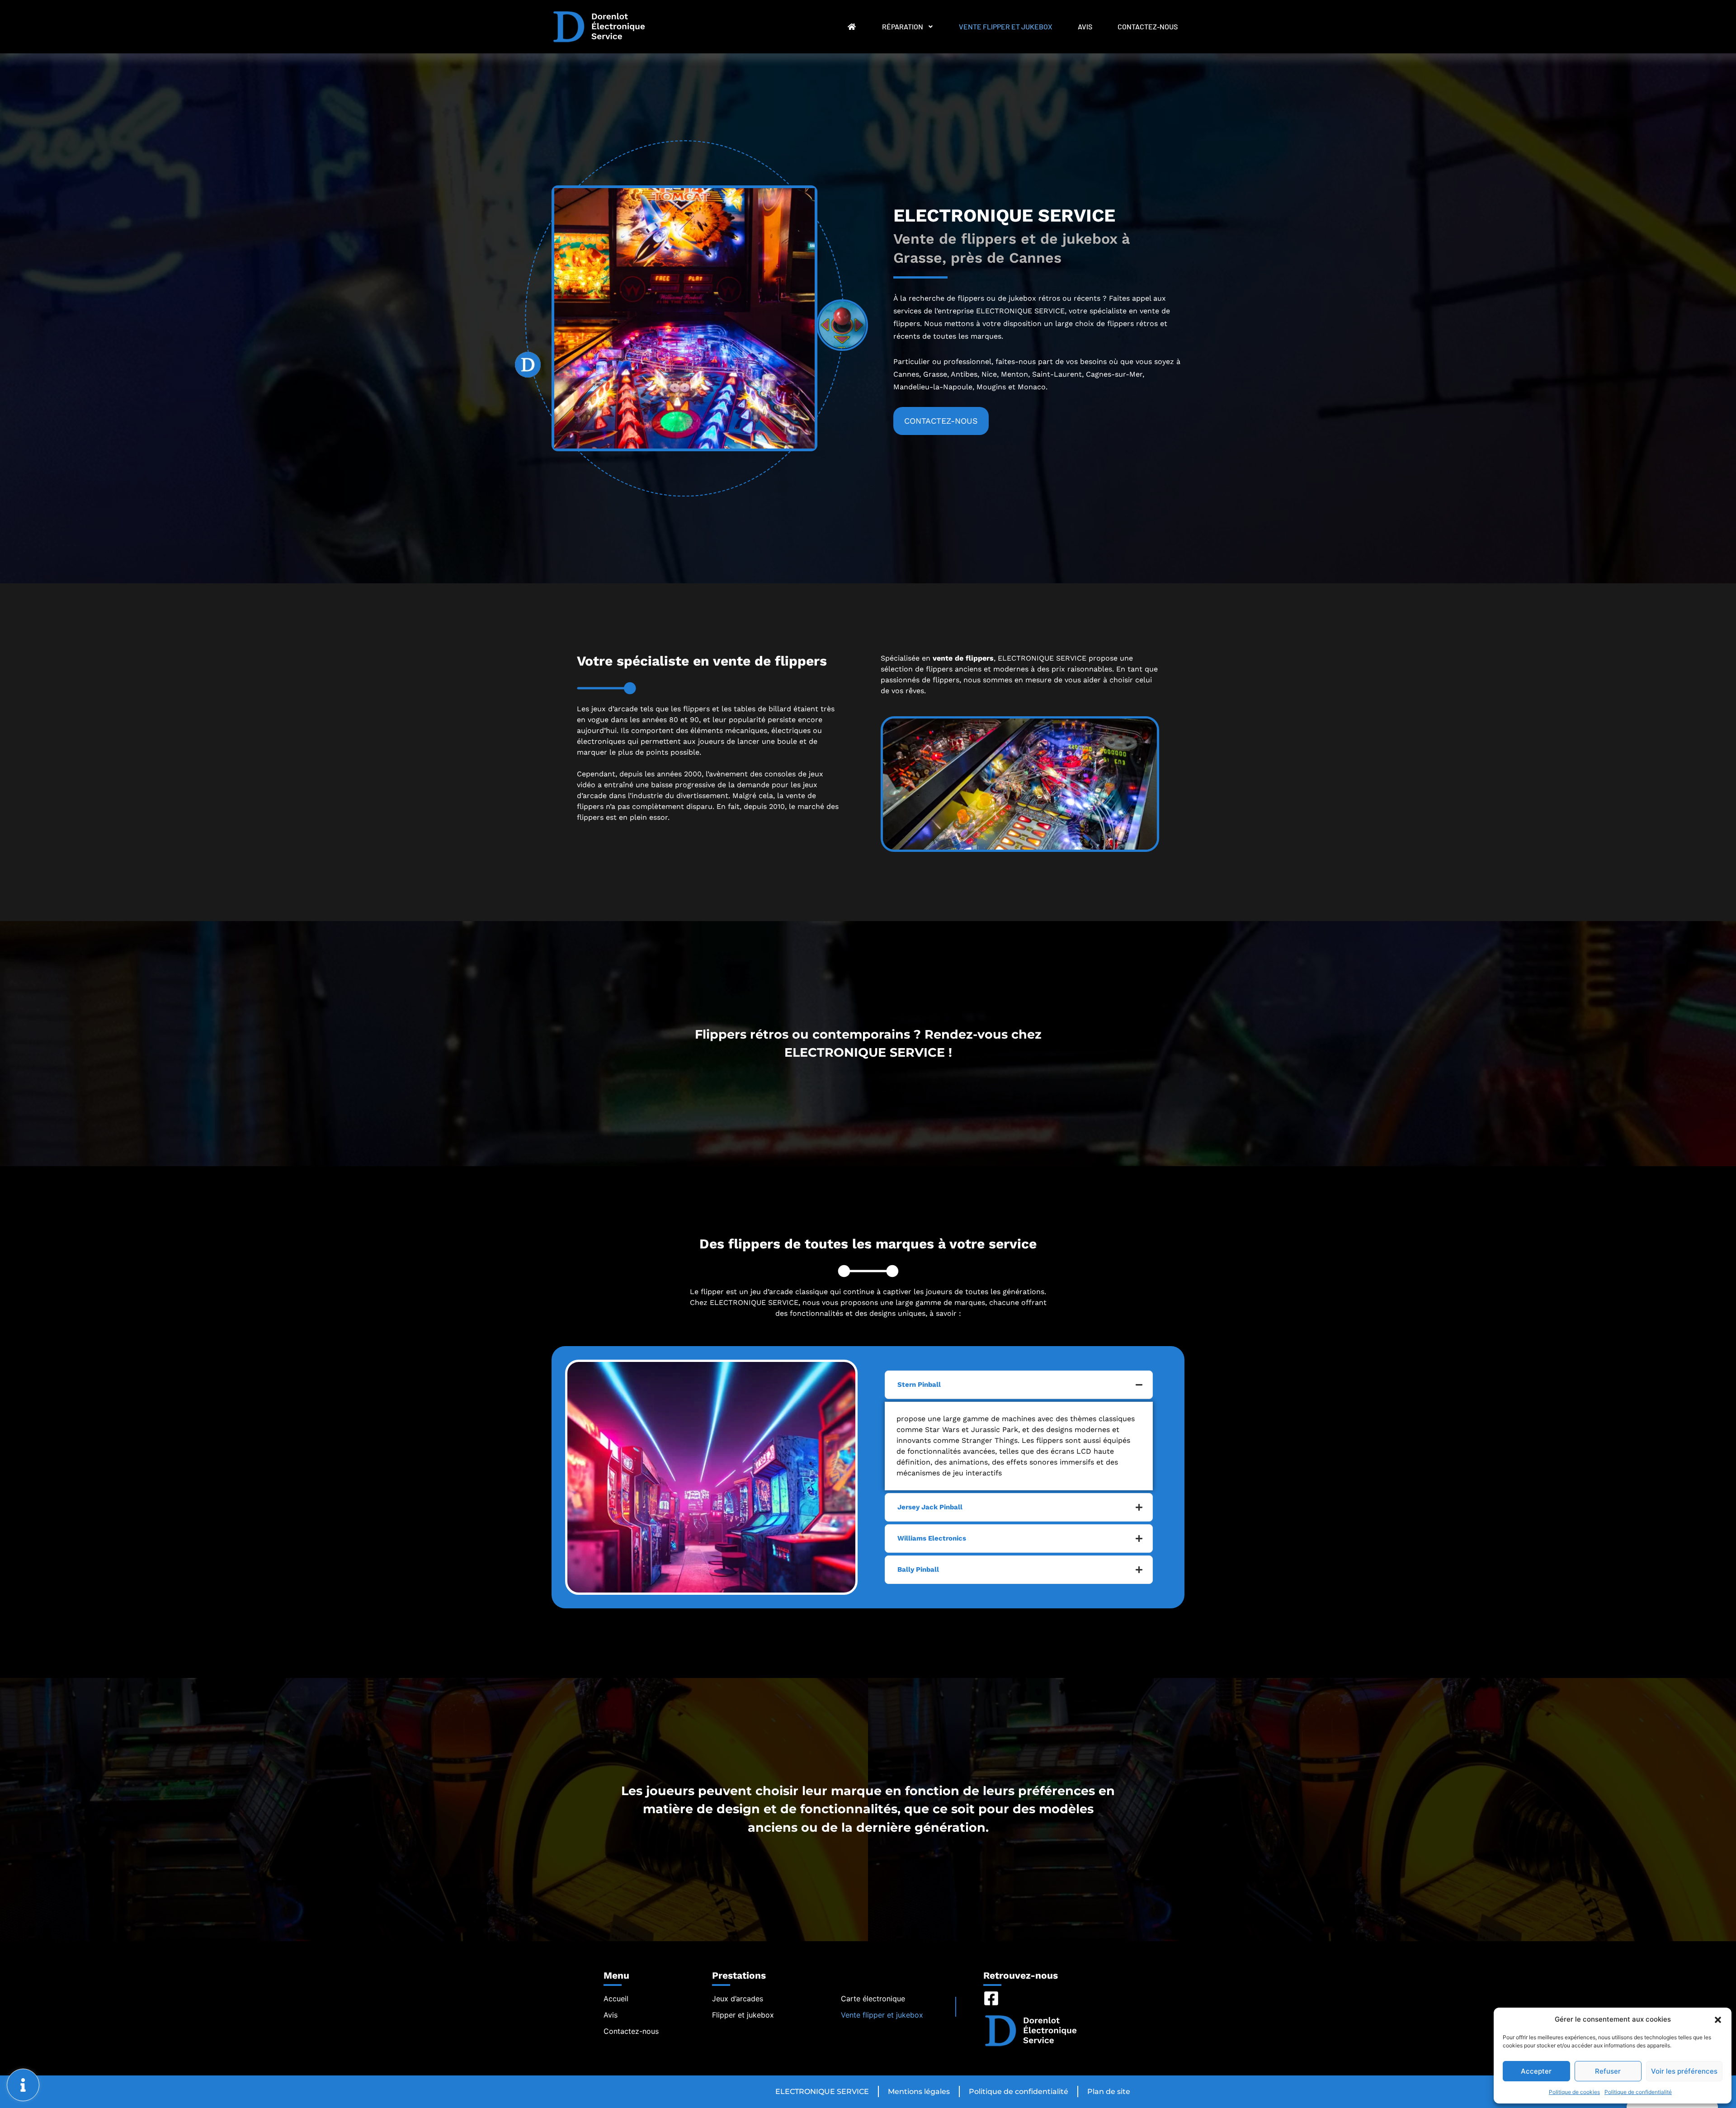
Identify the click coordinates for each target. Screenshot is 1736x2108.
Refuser (1608, 2071)
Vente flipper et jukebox (1006, 26)
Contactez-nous (1148, 26)
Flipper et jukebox (743, 2015)
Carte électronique (873, 1999)
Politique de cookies (1574, 2092)
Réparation (903, 26)
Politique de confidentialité (1638, 2092)
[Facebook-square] (991, 1998)
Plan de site (1109, 2091)
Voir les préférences (1684, 2071)
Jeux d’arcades (738, 1999)
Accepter (1536, 2071)
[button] (1718, 2019)
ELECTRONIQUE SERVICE (822, 2091)
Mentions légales (919, 2091)
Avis (1085, 26)
